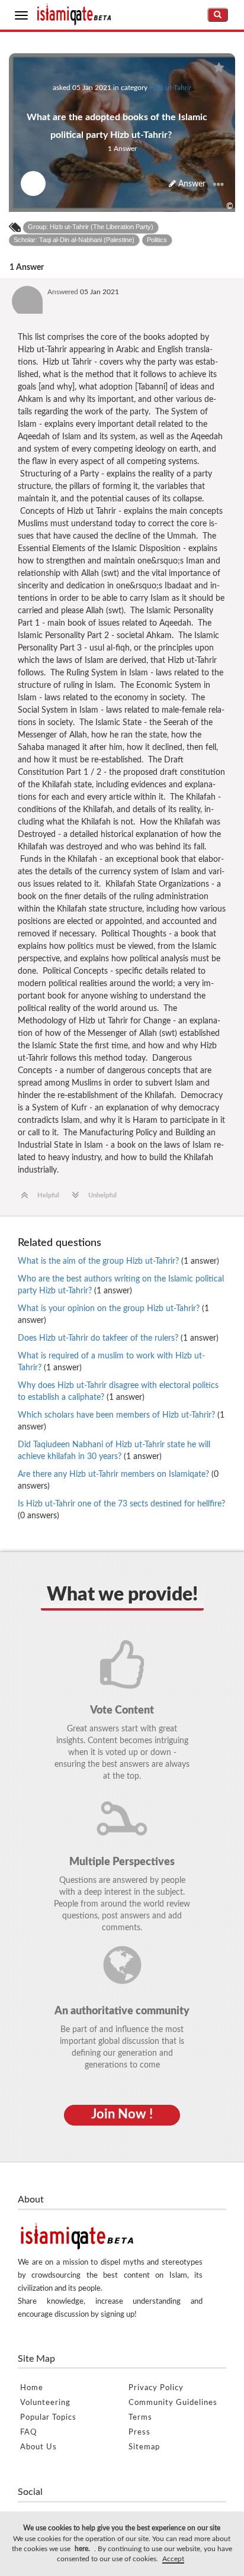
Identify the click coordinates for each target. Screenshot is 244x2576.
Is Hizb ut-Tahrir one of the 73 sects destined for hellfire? (121, 1510)
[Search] (218, 15)
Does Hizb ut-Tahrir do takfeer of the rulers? (118, 1338)
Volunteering (45, 2403)
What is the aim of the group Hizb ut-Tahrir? (118, 1261)
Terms (140, 2418)
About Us (38, 2447)
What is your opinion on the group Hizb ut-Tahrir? (113, 1315)
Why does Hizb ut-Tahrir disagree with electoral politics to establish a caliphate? (118, 1392)
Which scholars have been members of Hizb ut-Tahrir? (121, 1421)
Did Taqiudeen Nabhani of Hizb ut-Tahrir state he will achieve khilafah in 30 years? (114, 1451)
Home (32, 2388)
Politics (157, 240)
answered (63, 292)
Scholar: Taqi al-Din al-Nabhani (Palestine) (74, 240)
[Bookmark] (219, 68)
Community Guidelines (173, 2403)
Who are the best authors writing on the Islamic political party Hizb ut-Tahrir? (121, 1285)
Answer (191, 184)
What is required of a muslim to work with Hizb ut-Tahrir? (111, 1362)
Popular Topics (48, 2418)
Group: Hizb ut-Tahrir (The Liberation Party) (91, 227)
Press (139, 2432)
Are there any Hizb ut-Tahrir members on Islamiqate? (118, 1480)
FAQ (28, 2432)
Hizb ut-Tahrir (170, 88)
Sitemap (144, 2447)
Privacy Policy (156, 2388)
